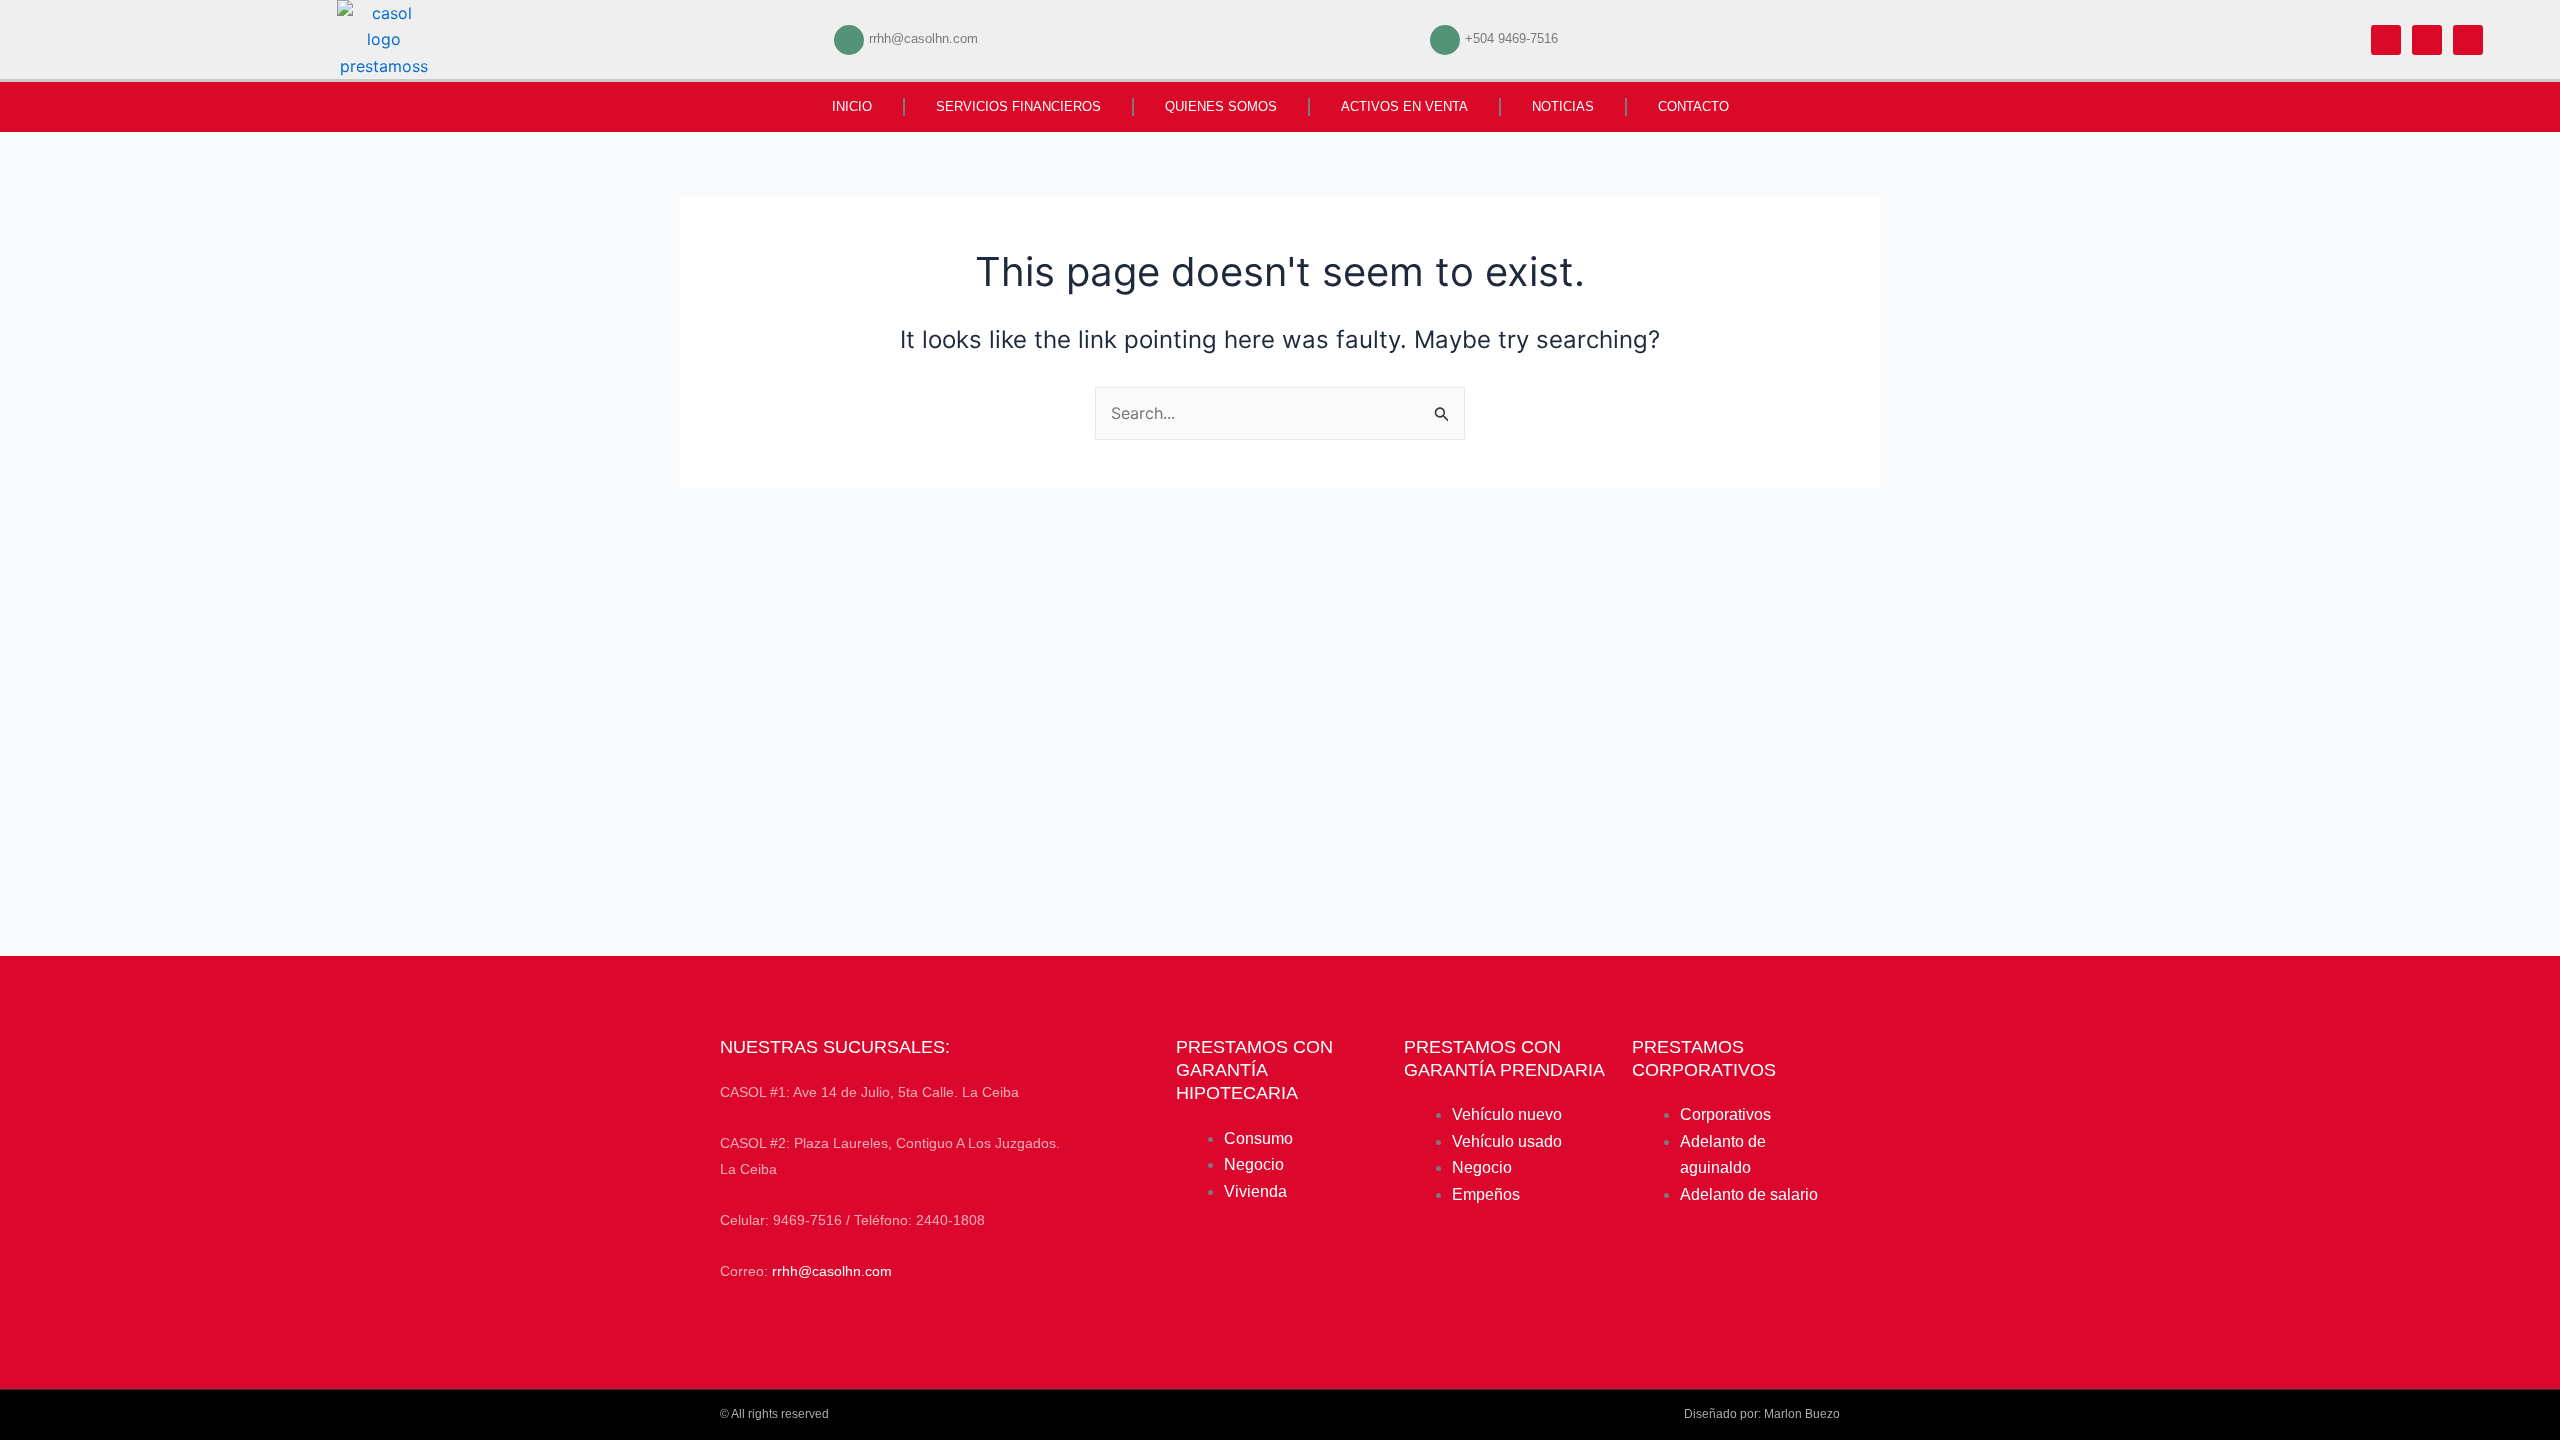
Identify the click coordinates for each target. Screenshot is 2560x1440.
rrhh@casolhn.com (832, 1271)
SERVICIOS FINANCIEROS (1018, 106)
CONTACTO (1693, 106)
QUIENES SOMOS (1221, 106)
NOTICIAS (1563, 106)
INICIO (852, 106)
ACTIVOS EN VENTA (1404, 106)
